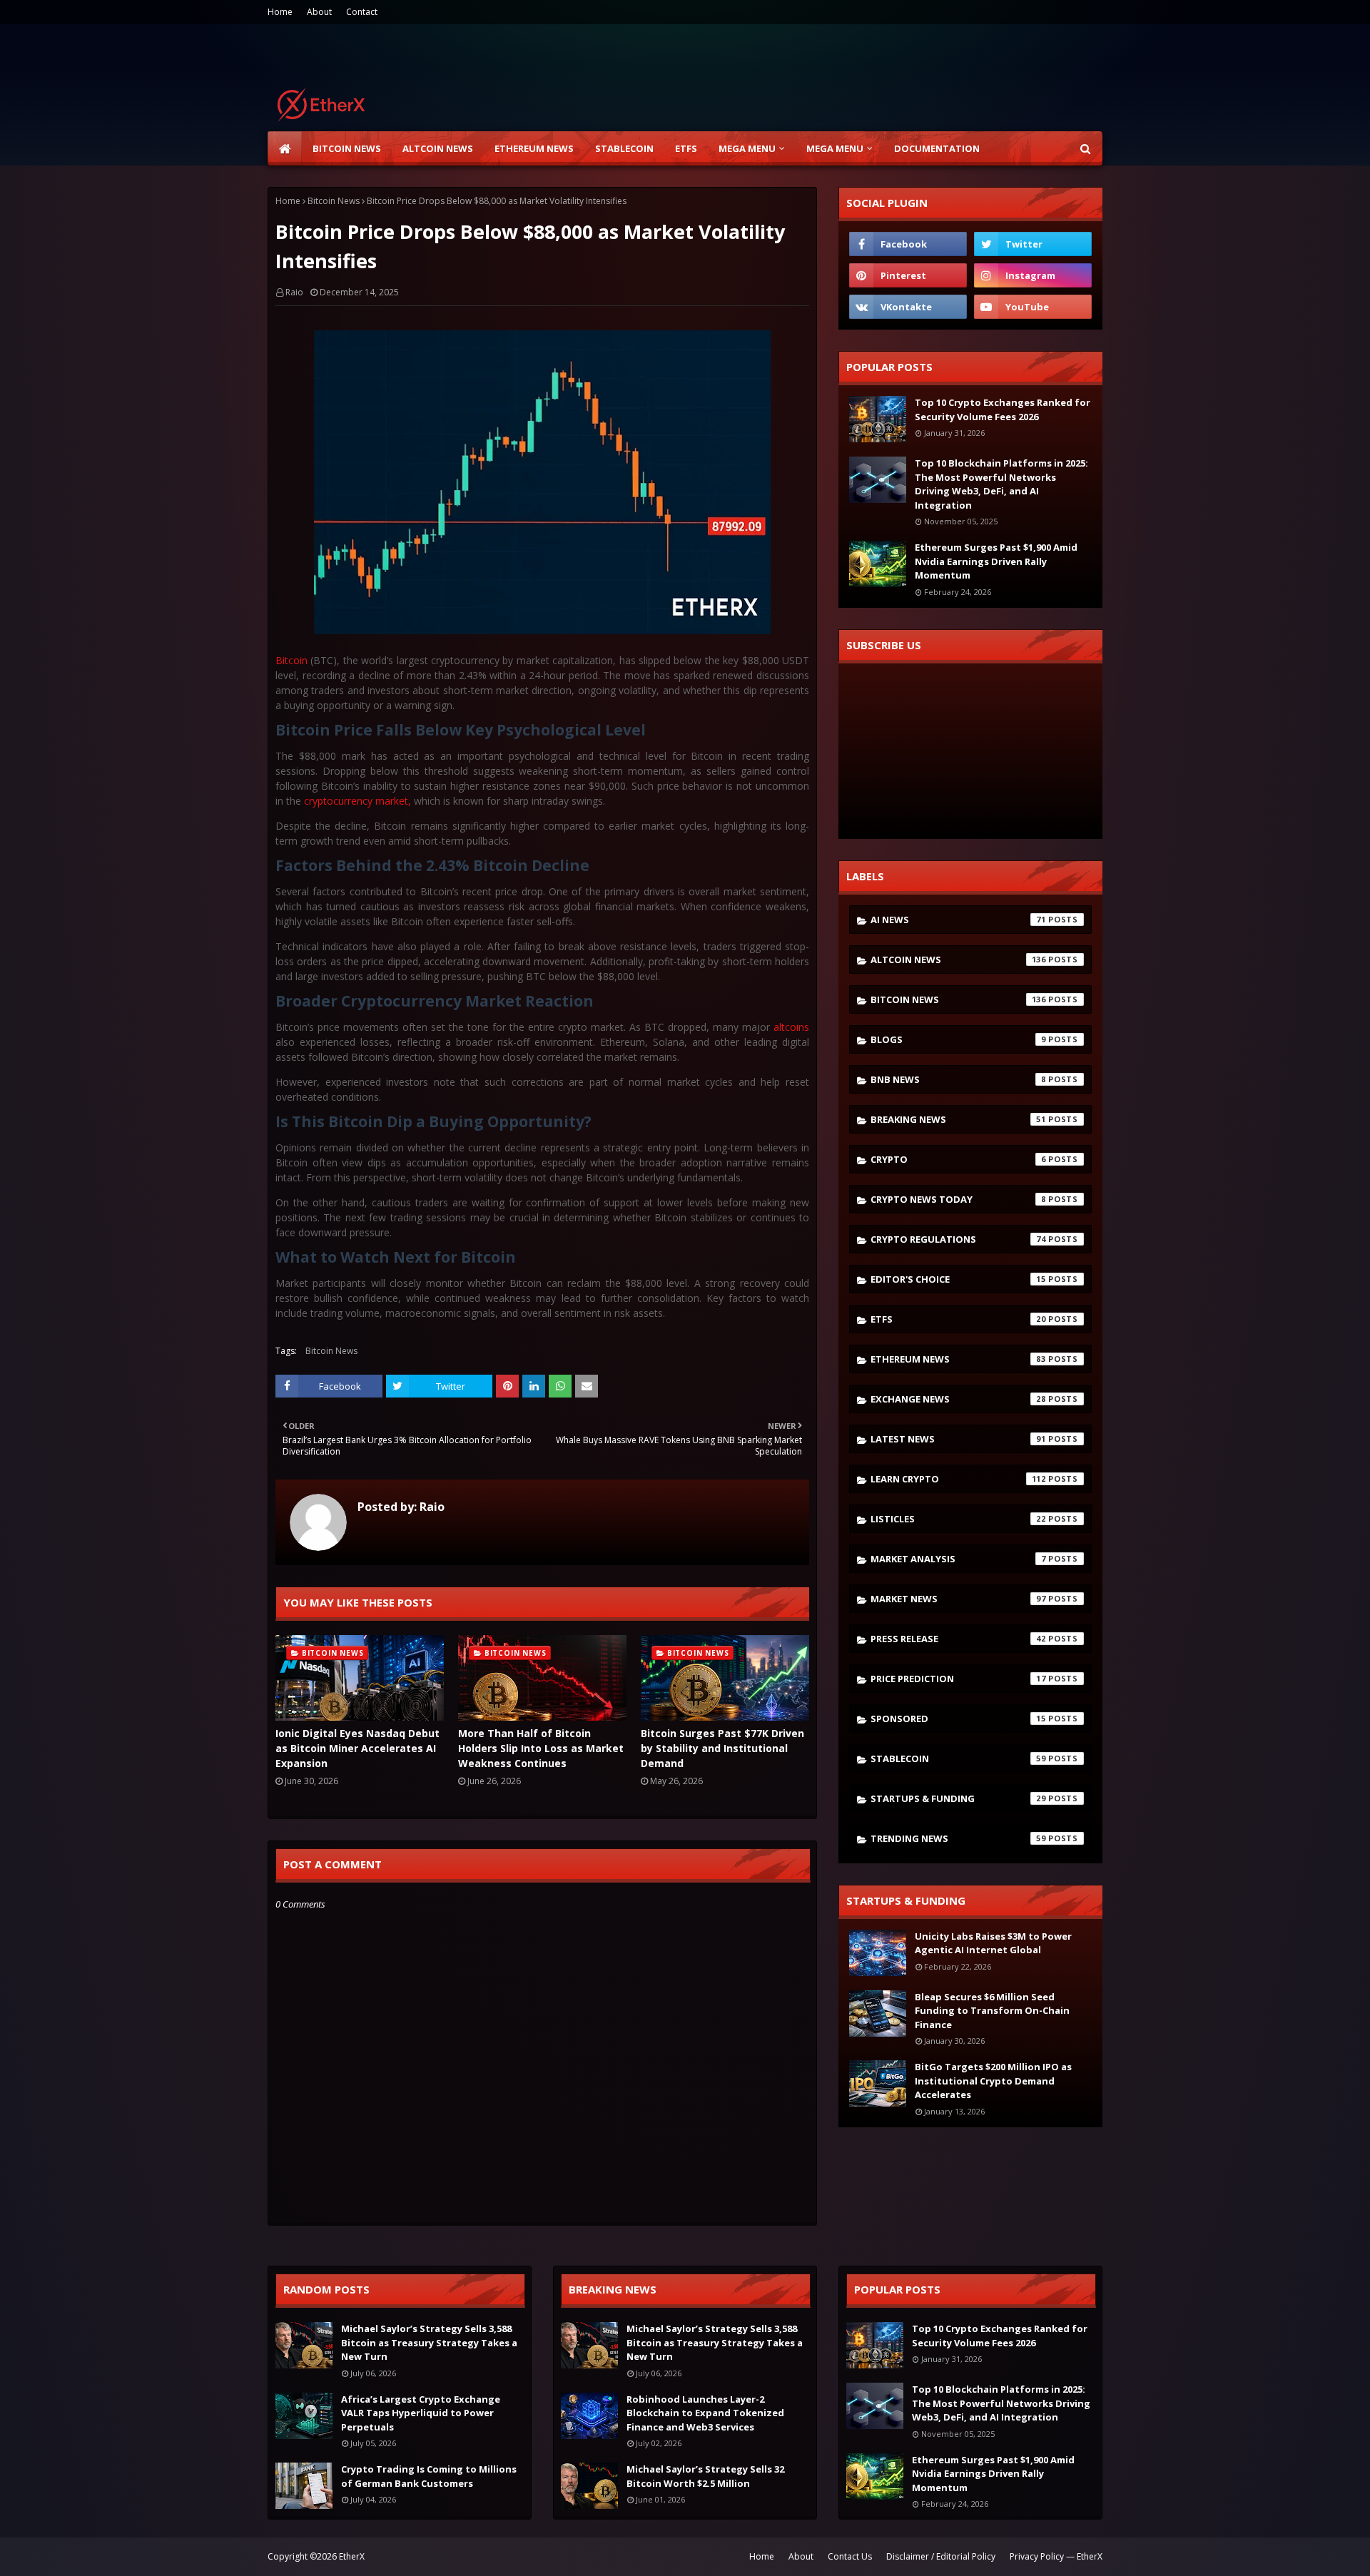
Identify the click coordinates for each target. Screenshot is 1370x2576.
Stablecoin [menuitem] (624, 148)
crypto (958, 1159)
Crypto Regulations (958, 1239)
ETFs (958, 1319)
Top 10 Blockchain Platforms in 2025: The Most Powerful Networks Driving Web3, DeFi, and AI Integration (1001, 484)
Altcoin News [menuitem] (438, 148)
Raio (294, 292)
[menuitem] (285, 148)
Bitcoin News (334, 201)
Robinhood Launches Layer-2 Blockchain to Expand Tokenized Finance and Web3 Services (705, 2413)
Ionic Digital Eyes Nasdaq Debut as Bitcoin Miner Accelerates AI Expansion (357, 1748)
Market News (958, 1599)
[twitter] (1033, 244)
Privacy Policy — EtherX (1056, 2556)
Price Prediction (958, 1679)
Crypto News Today (958, 1199)
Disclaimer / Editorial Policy (941, 2556)
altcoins (791, 1027)
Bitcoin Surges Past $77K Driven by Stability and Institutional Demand (722, 1748)
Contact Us (850, 2556)
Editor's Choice (958, 1279)
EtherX (352, 2556)
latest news (958, 1439)
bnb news (958, 1079)
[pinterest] (908, 275)
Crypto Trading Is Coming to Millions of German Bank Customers (429, 2476)
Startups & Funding (958, 1798)
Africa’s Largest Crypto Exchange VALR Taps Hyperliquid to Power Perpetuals (421, 2413)
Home (280, 12)
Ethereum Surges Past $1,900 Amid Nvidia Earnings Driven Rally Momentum (996, 561)
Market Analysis (958, 1559)
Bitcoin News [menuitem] (347, 148)
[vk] (908, 307)
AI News (958, 920)
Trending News (958, 1838)
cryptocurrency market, (356, 801)
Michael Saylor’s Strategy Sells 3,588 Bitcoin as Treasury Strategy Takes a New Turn (429, 2342)
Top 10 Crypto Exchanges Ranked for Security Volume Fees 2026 (1003, 409)
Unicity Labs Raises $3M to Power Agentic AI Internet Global (993, 1943)
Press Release (958, 1639)
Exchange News (958, 1399)
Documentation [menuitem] (937, 148)
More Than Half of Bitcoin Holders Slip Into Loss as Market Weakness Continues (541, 1748)
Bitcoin (293, 660)
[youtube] (1033, 307)
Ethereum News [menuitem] (534, 148)
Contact (362, 12)
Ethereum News (958, 1359)
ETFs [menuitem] (686, 148)
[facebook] (908, 244)
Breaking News (958, 1119)
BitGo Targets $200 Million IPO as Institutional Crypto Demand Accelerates (993, 2081)
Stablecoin (958, 1758)
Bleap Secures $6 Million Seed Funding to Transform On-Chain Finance (992, 2011)
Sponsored (958, 1719)
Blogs (958, 1039)
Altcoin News (958, 959)
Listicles (958, 1519)
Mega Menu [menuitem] (747, 148)
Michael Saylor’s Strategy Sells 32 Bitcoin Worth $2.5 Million (705, 2476)
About (319, 12)
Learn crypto (958, 1479)
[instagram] (1033, 275)
